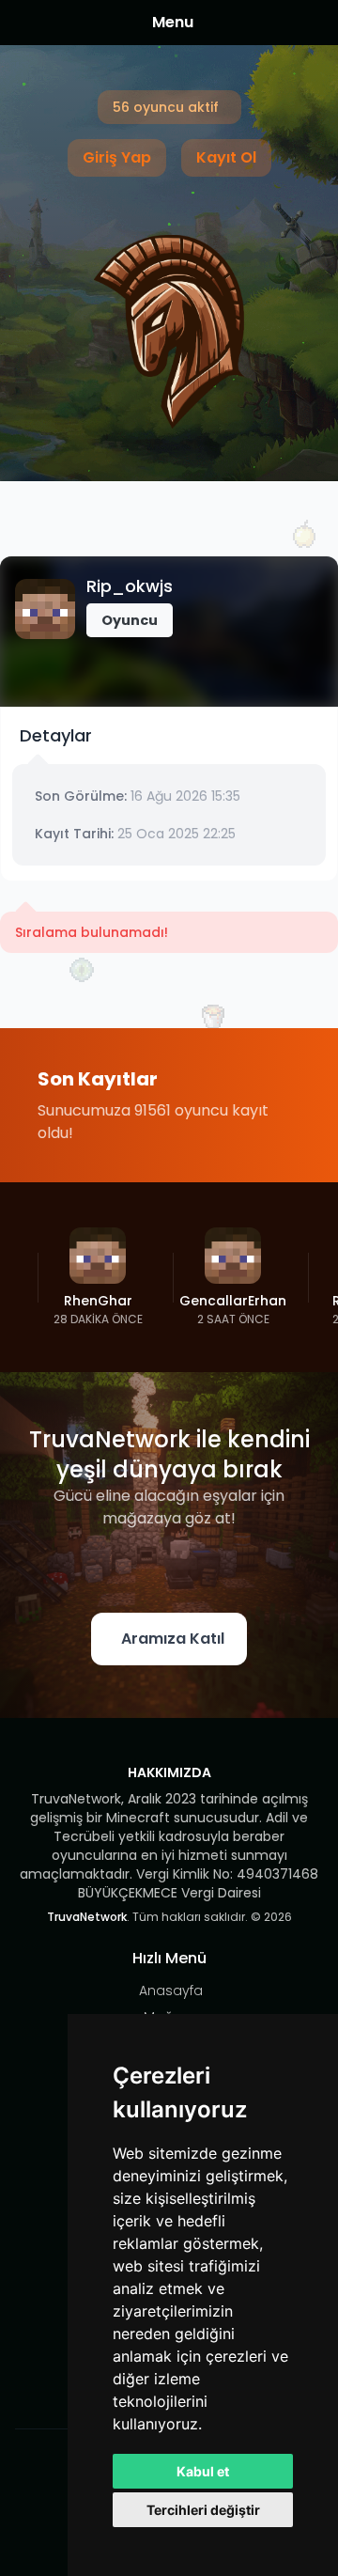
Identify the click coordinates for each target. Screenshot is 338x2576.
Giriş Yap (117, 157)
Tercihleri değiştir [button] (203, 2510)
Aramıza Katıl (173, 1639)
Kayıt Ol (226, 157)
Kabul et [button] (203, 2471)
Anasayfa (171, 1991)
